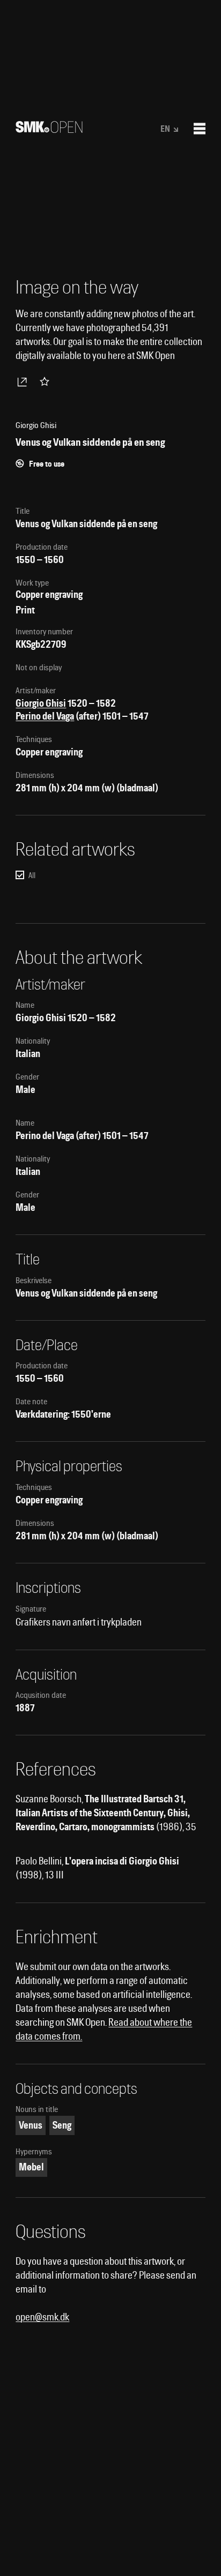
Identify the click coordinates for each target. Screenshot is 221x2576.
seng (62, 2125)
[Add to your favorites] (47, 381)
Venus (31, 2125)
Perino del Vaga (45, 716)
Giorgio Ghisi (41, 703)
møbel (31, 2167)
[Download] (24, 381)
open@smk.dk (42, 2317)
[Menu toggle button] (200, 129)
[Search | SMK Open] (49, 129)
